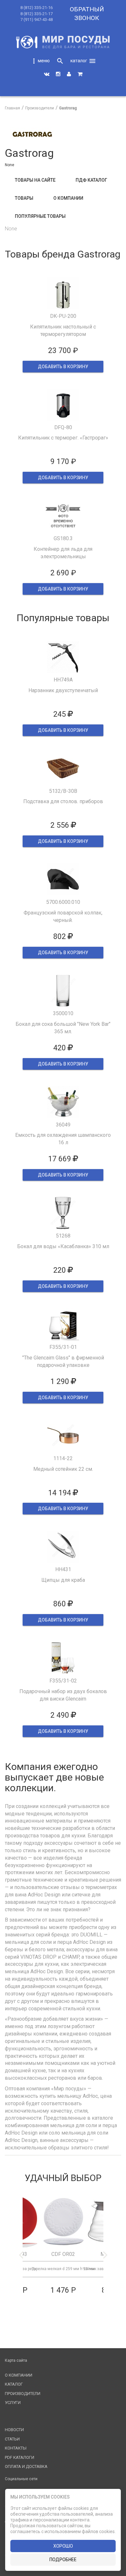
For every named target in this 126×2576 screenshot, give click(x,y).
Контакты (16, 2448)
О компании (68, 198)
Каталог (14, 2384)
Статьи (12, 2439)
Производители (23, 2394)
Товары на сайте (35, 180)
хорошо (63, 2546)
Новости (14, 2430)
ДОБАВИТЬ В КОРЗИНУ (63, 367)
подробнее (63, 2560)
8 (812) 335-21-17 (37, 14)
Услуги (13, 2403)
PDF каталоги (20, 2457)
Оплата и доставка (26, 2466)
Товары (24, 198)
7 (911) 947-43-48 (37, 20)
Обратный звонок (87, 14)
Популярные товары (40, 216)
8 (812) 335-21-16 (37, 8)
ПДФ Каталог (91, 180)
